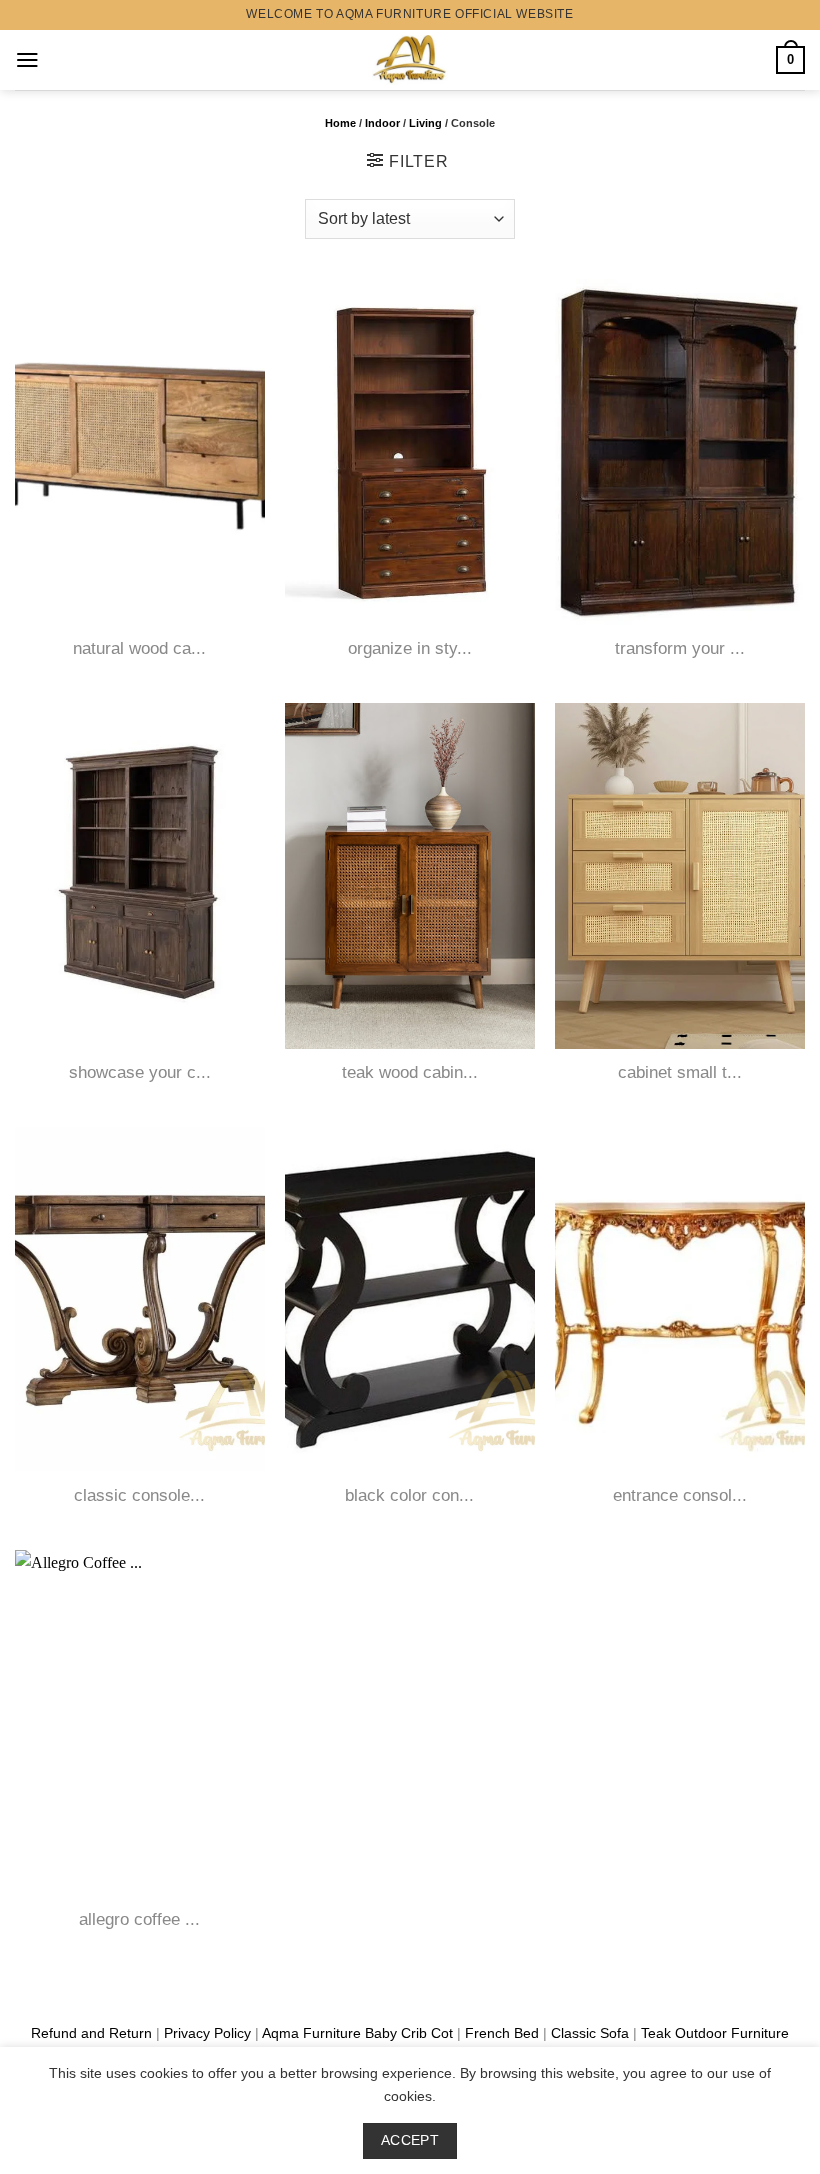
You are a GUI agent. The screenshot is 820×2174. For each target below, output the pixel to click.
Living (425, 123)
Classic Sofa (590, 2033)
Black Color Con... (409, 1495)
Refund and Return (91, 2033)
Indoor (382, 123)
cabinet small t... (680, 1072)
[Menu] (27, 60)
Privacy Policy (207, 2033)
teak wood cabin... (410, 1072)
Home (340, 123)
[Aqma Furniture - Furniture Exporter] (410, 60)
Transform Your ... (680, 648)
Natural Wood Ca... (139, 648)
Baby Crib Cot (409, 2033)
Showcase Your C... (140, 1072)
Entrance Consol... (680, 1495)
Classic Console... (139, 1495)
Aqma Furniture (311, 2033)
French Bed (502, 2033)
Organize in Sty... (410, 648)
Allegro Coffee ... (139, 1919)
